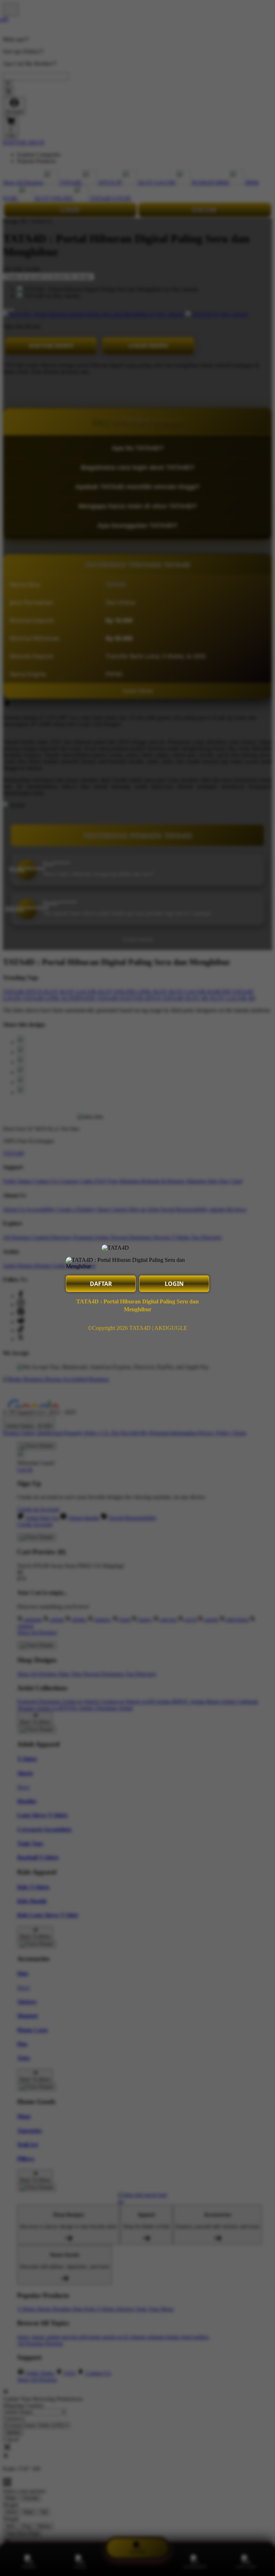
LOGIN (174, 1284)
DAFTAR (101, 1284)
